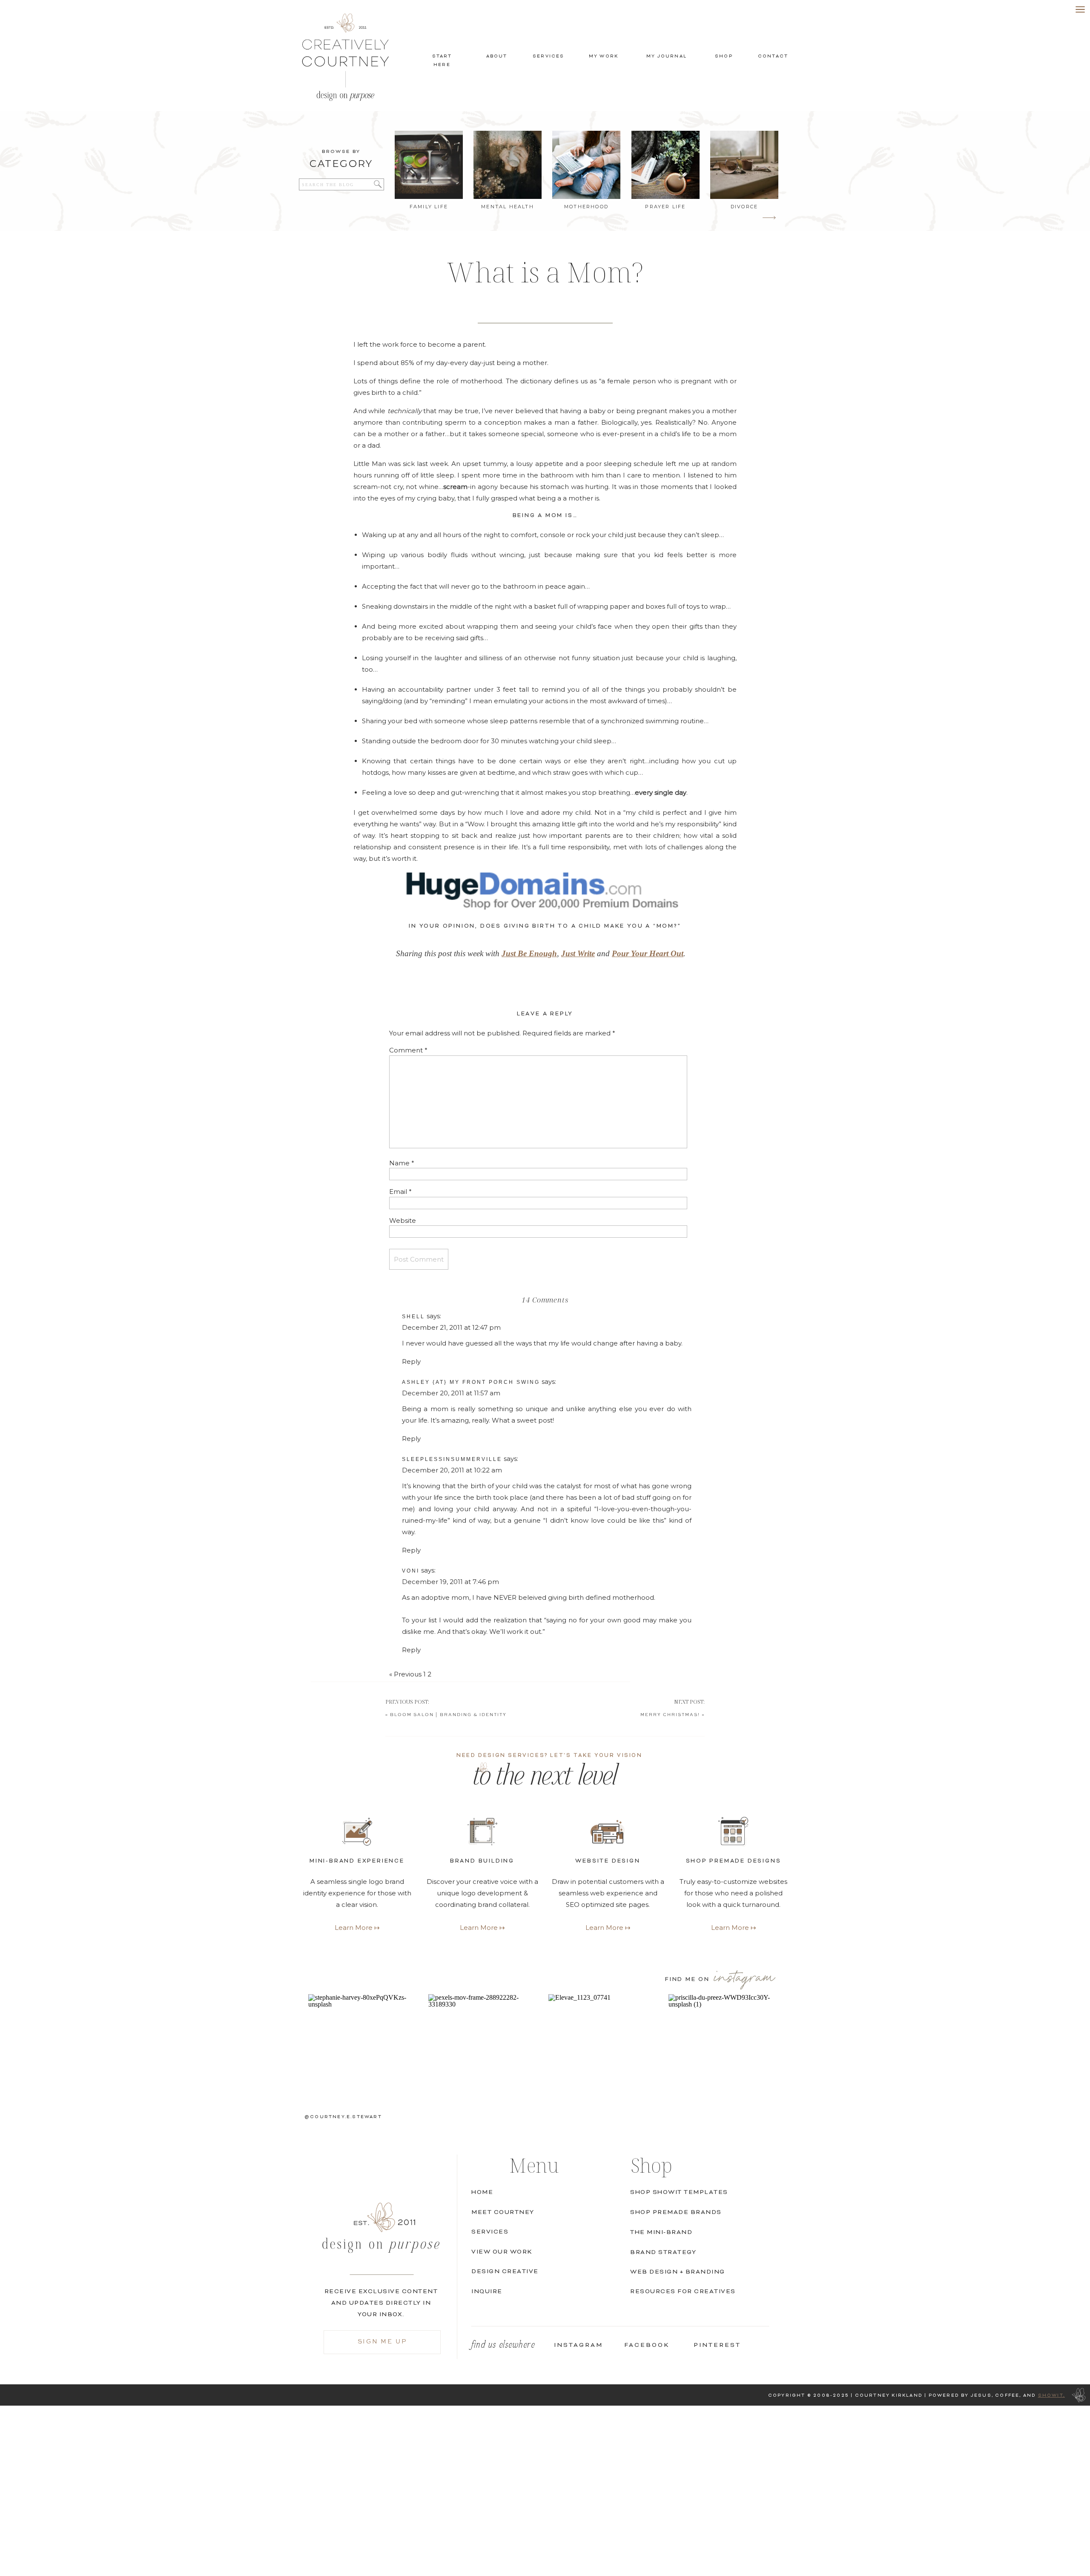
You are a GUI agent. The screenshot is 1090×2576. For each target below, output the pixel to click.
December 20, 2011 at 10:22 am (452, 1470)
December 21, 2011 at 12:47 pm (451, 1327)
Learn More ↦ (734, 1928)
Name (402, 1163)
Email (400, 1192)
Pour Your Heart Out (648, 953)
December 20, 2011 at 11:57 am (451, 1393)
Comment (408, 1050)
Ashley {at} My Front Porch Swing (471, 1382)
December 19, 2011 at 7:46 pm (450, 1582)
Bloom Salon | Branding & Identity (448, 1715)
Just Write (578, 953)
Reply (411, 1361)
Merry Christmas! (670, 1715)
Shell (413, 1317)
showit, (1051, 2396)
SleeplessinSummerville (452, 1459)
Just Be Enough (529, 953)
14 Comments (545, 1300)
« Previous (405, 1674)
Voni (411, 1571)
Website (403, 1220)
